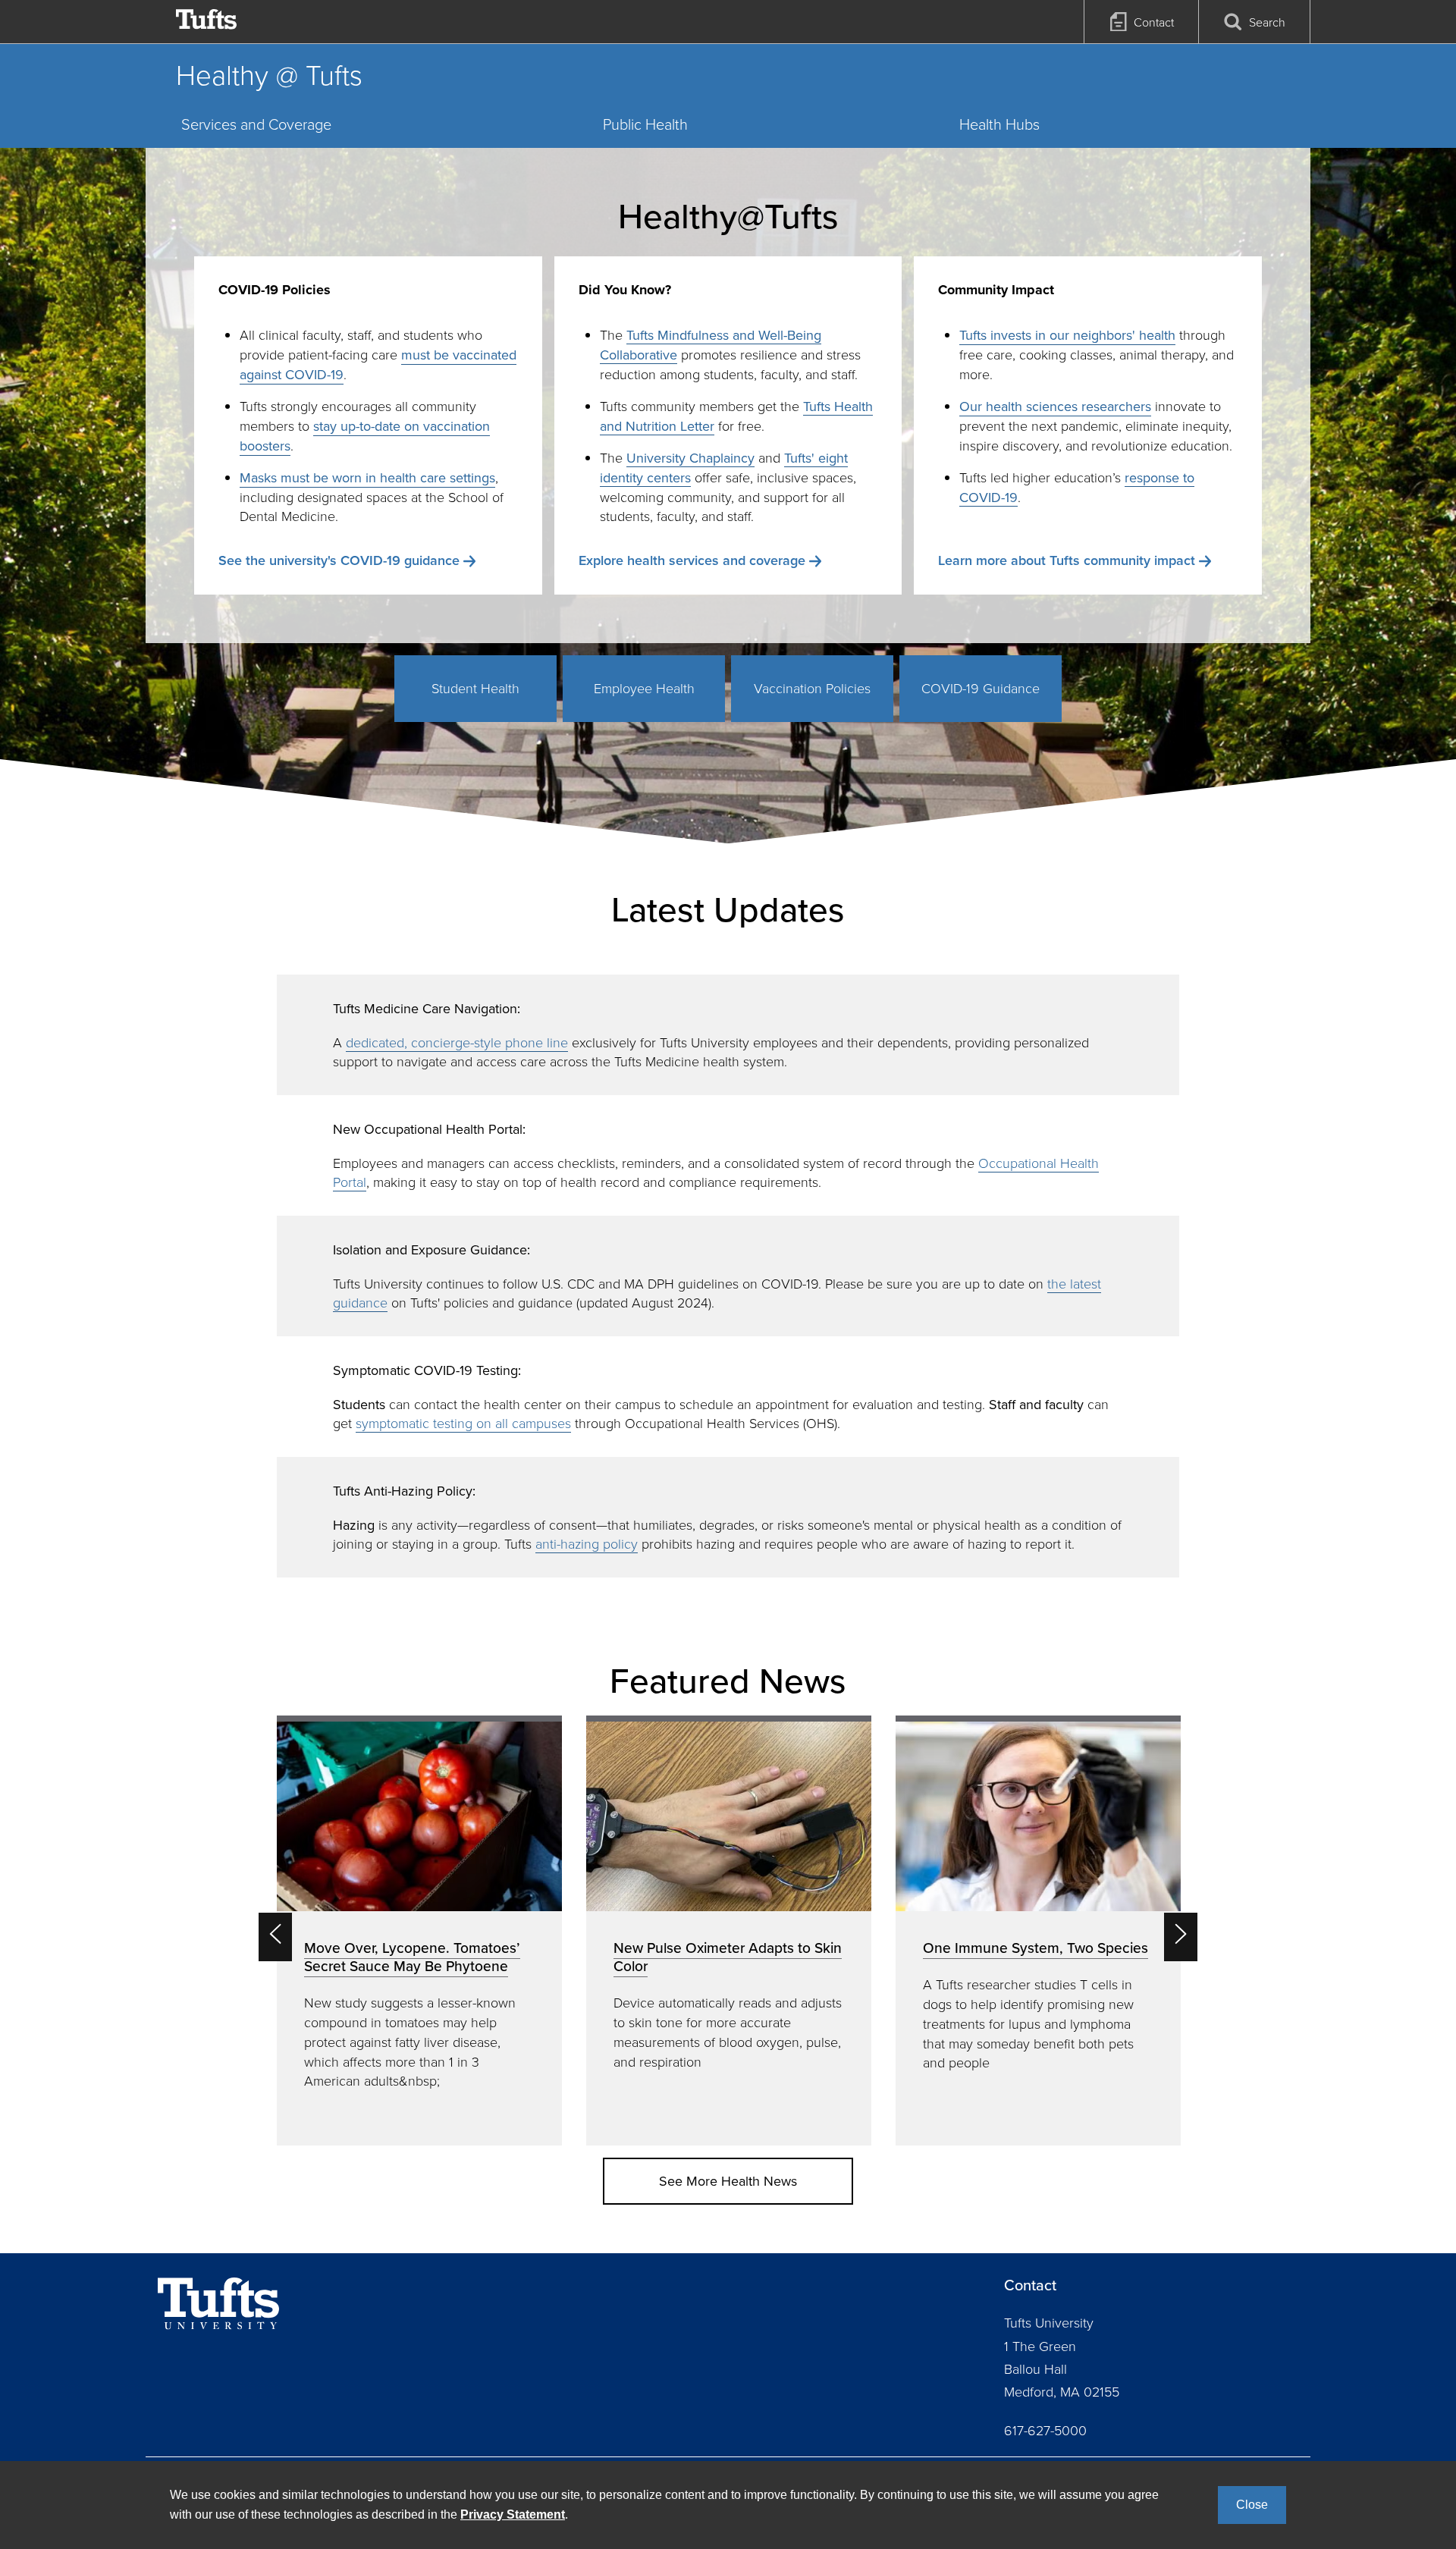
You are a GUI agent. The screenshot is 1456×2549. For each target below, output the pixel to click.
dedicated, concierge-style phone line (457, 1042)
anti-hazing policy (587, 1543)
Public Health (645, 124)
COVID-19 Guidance (981, 688)
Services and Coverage (256, 124)
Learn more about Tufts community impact (1067, 560)
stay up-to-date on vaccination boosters (365, 436)
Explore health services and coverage (692, 560)
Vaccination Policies (812, 688)
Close (1252, 2505)
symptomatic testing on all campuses (463, 1423)
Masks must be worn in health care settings (367, 477)
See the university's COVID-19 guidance (339, 560)
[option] (419, 1931)
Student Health (475, 688)
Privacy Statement (513, 2514)
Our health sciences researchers (1055, 406)
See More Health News (728, 2181)
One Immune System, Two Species (1036, 1948)
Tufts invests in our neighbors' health (1067, 335)
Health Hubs (999, 124)
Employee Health (644, 688)
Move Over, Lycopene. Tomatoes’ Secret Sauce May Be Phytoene (412, 1957)
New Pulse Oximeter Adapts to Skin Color (728, 1957)
